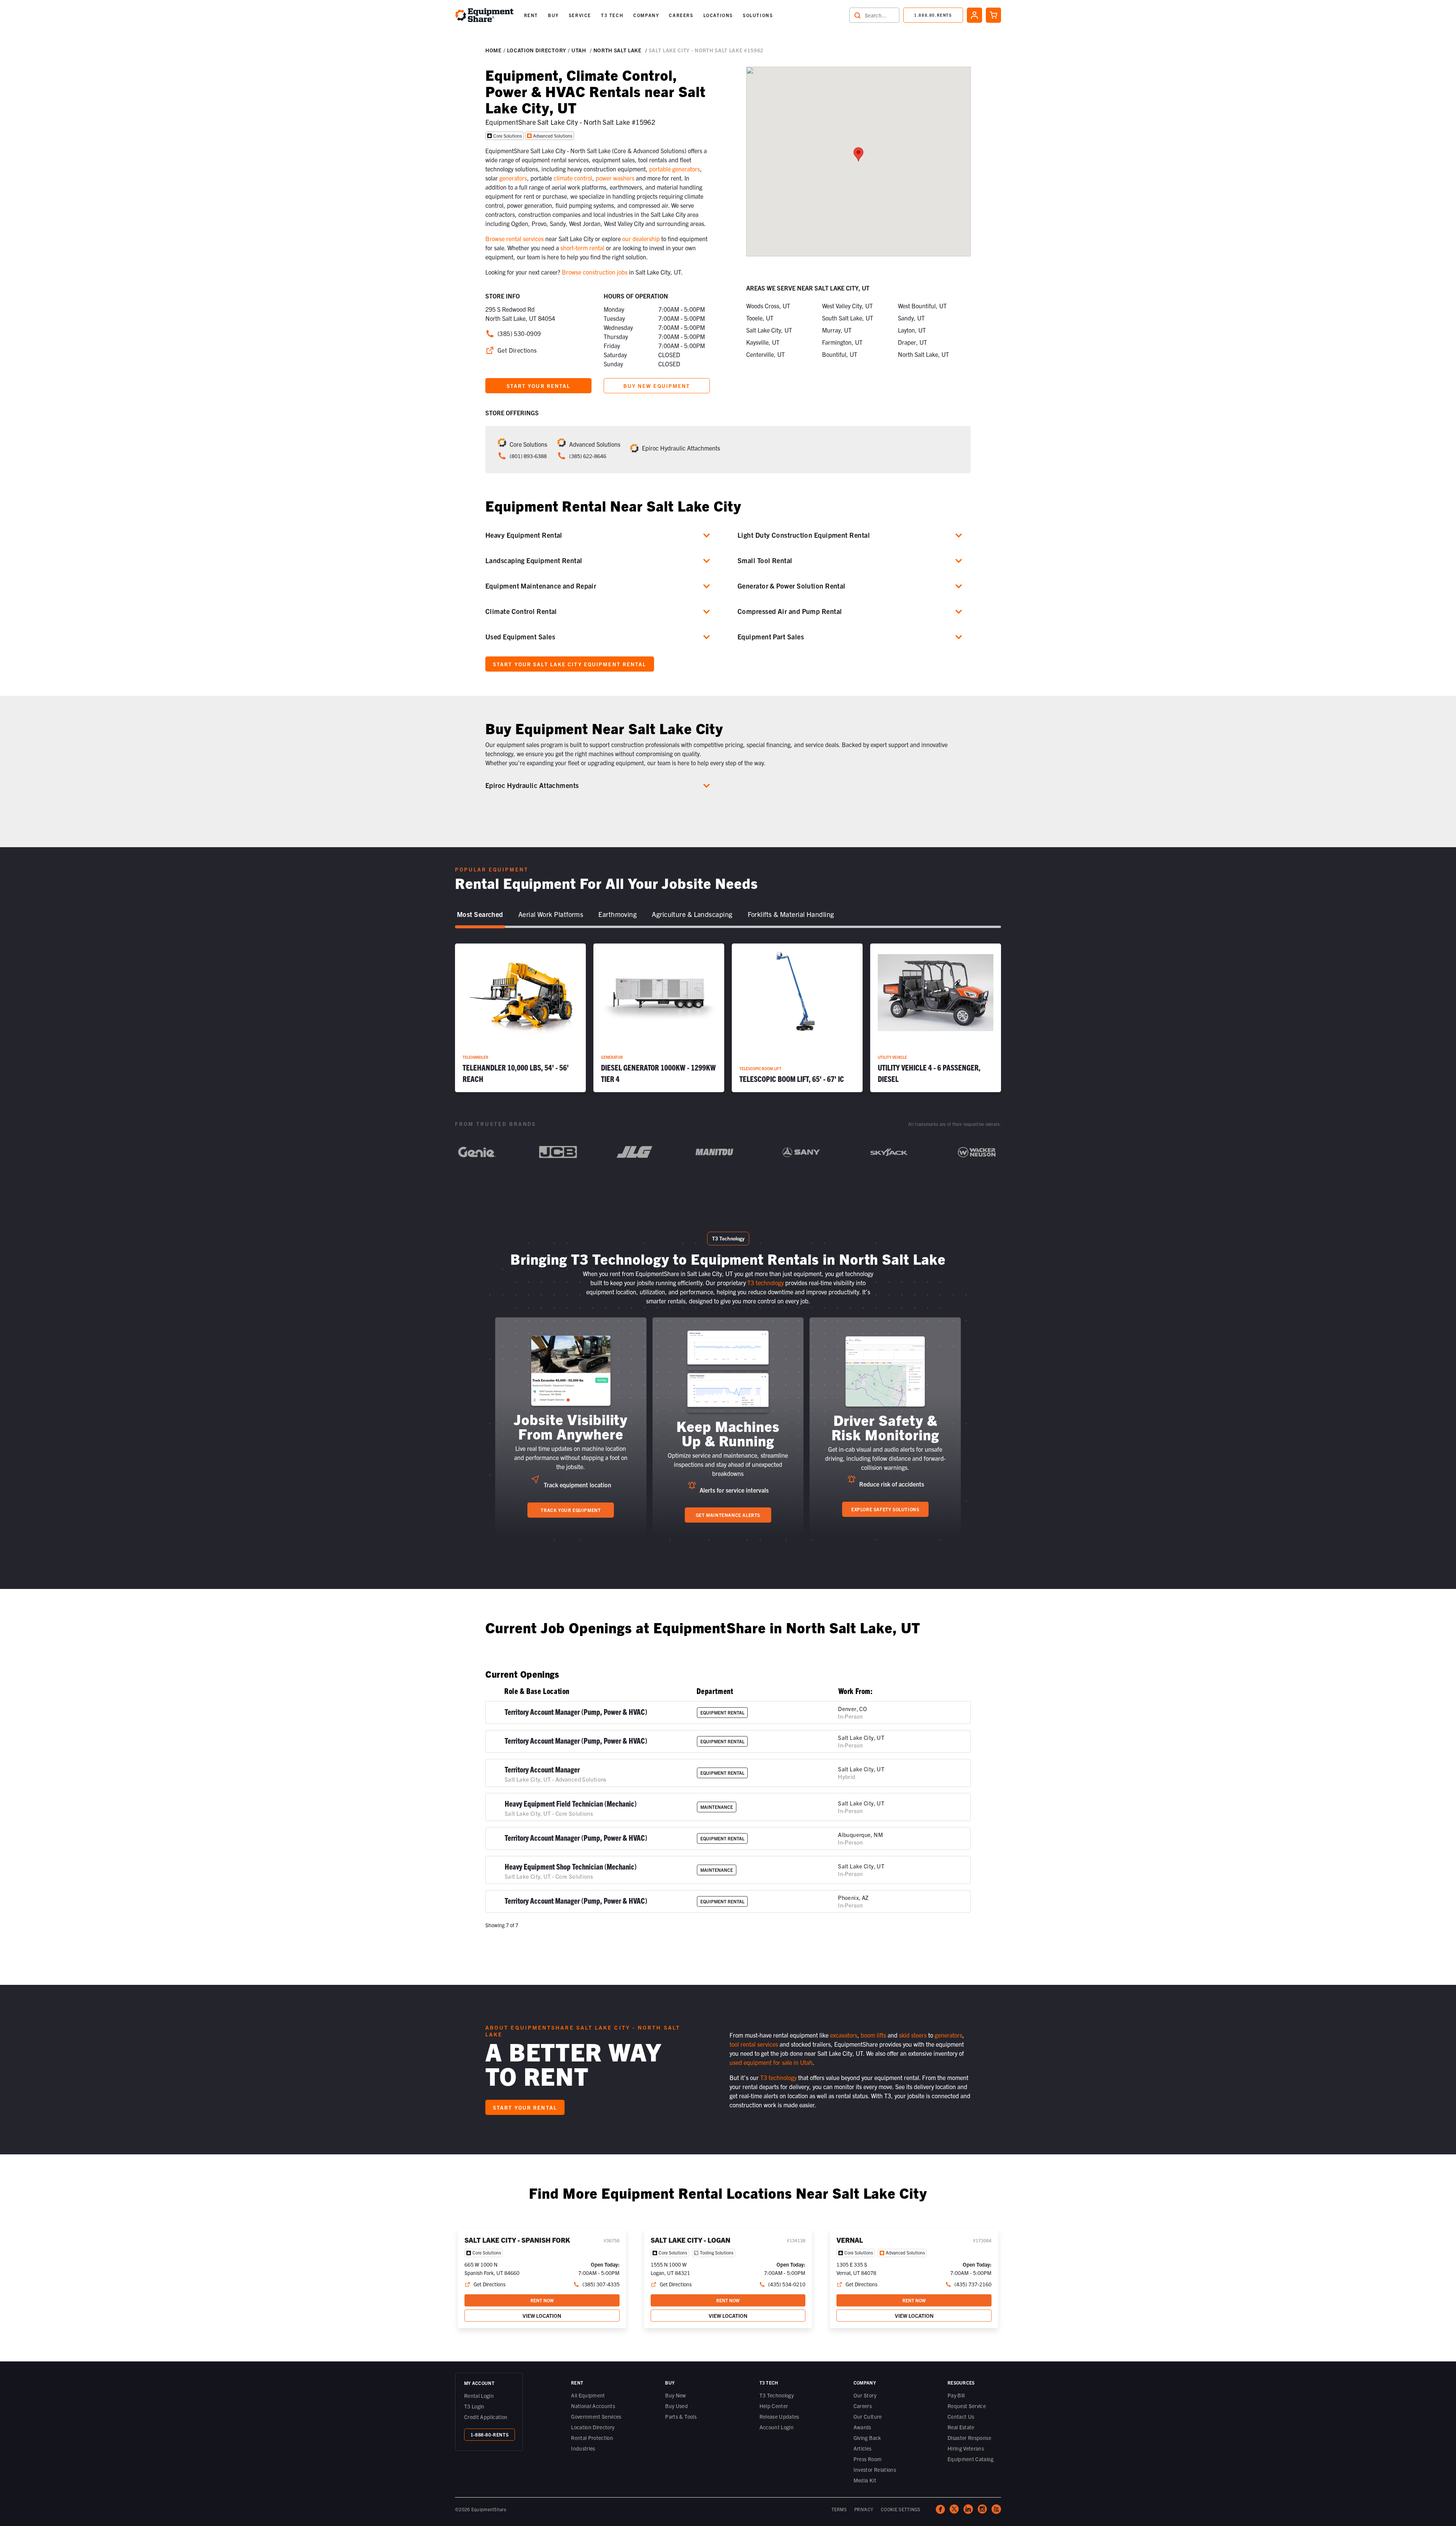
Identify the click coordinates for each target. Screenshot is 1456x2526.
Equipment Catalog (970, 2459)
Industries (583, 2448)
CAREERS (681, 15)
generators (513, 178)
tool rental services (754, 2044)
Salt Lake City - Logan (690, 2240)
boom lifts (873, 2035)
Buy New (675, 2395)
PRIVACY (864, 2509)
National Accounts (593, 2406)
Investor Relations (875, 2469)
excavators (844, 2035)
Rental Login (479, 2396)
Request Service (967, 2406)
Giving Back (867, 2438)
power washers (615, 178)
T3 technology (766, 1283)
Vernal (850, 2240)
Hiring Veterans (966, 2448)
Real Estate (961, 2427)
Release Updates (779, 2416)
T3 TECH (612, 15)
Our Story (865, 2395)
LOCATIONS (718, 15)
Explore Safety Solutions (885, 1509)
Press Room (868, 2459)
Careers (863, 2406)
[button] (531, 15)
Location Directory (593, 2427)
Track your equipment (571, 1510)
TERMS (839, 2509)
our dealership (641, 239)
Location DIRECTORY (537, 50)
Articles (863, 2448)
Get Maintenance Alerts (728, 1515)
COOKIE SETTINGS (901, 2509)
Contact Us (961, 2416)
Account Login (777, 2427)
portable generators (675, 169)
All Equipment (588, 2395)
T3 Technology (777, 2395)
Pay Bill (956, 2395)
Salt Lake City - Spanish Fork (517, 2240)
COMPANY (646, 15)
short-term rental (582, 248)
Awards (862, 2427)
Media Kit (865, 2480)
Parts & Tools (681, 2416)
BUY (553, 15)
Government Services (596, 2416)
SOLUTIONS (758, 15)
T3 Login (474, 2406)
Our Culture (868, 2416)
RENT (531, 15)
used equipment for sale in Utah (771, 2062)
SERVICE (580, 15)
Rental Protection (592, 2438)
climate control (573, 178)
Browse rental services (515, 239)
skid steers (913, 2035)
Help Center (774, 2406)
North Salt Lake (617, 50)
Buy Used (676, 2406)
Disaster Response (969, 2438)
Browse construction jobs (595, 272)
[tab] (480, 915)
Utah (579, 50)
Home (493, 50)
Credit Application (486, 2417)
